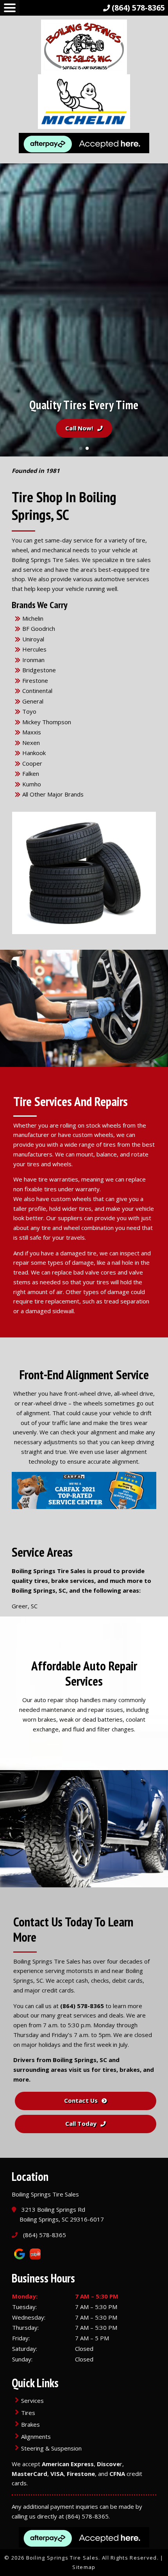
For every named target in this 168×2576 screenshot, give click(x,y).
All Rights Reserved (130, 2558)
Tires (28, 2413)
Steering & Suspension (51, 2448)
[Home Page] (84, 88)
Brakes (30, 2424)
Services (32, 2401)
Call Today (81, 2123)
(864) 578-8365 (82, 2006)
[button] (9, 310)
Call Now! (79, 428)
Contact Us (81, 2100)
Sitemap (84, 2567)
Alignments (36, 2436)
